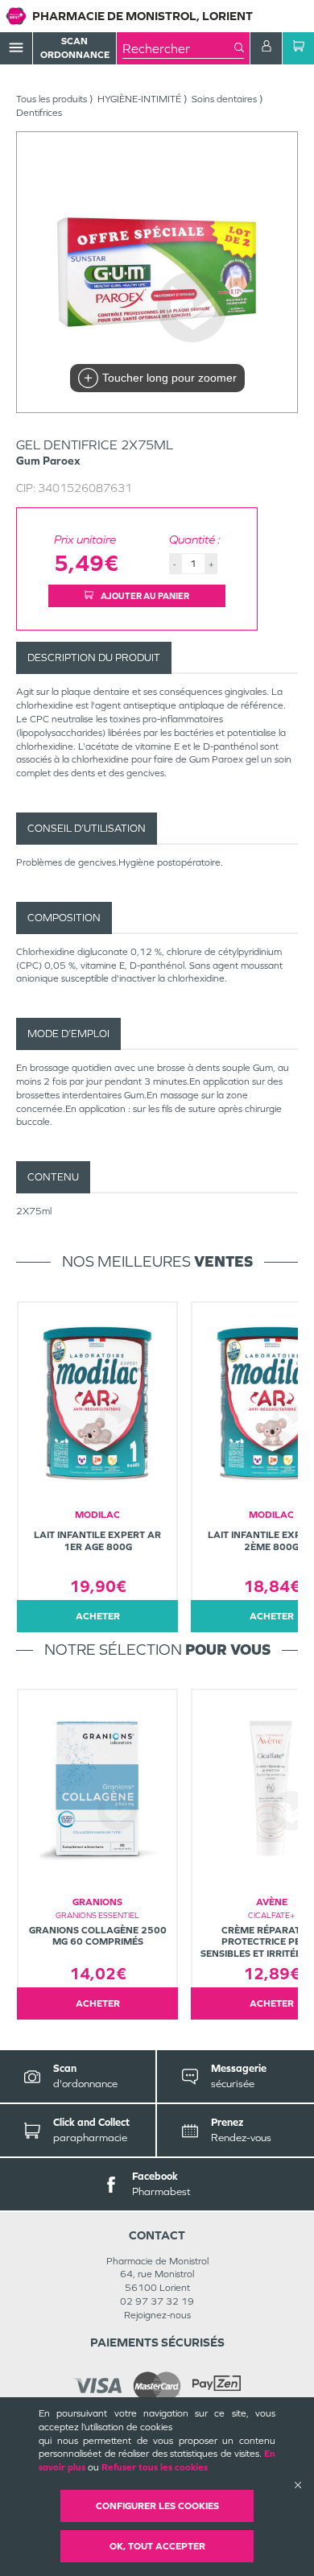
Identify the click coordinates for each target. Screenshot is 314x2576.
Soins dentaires (224, 99)
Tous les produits (52, 99)
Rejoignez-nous (157, 2315)
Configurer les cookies (157, 2506)
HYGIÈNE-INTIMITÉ (139, 99)
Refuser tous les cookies (155, 2467)
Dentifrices (39, 113)
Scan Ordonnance (75, 48)
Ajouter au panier (144, 596)
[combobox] (178, 48)
